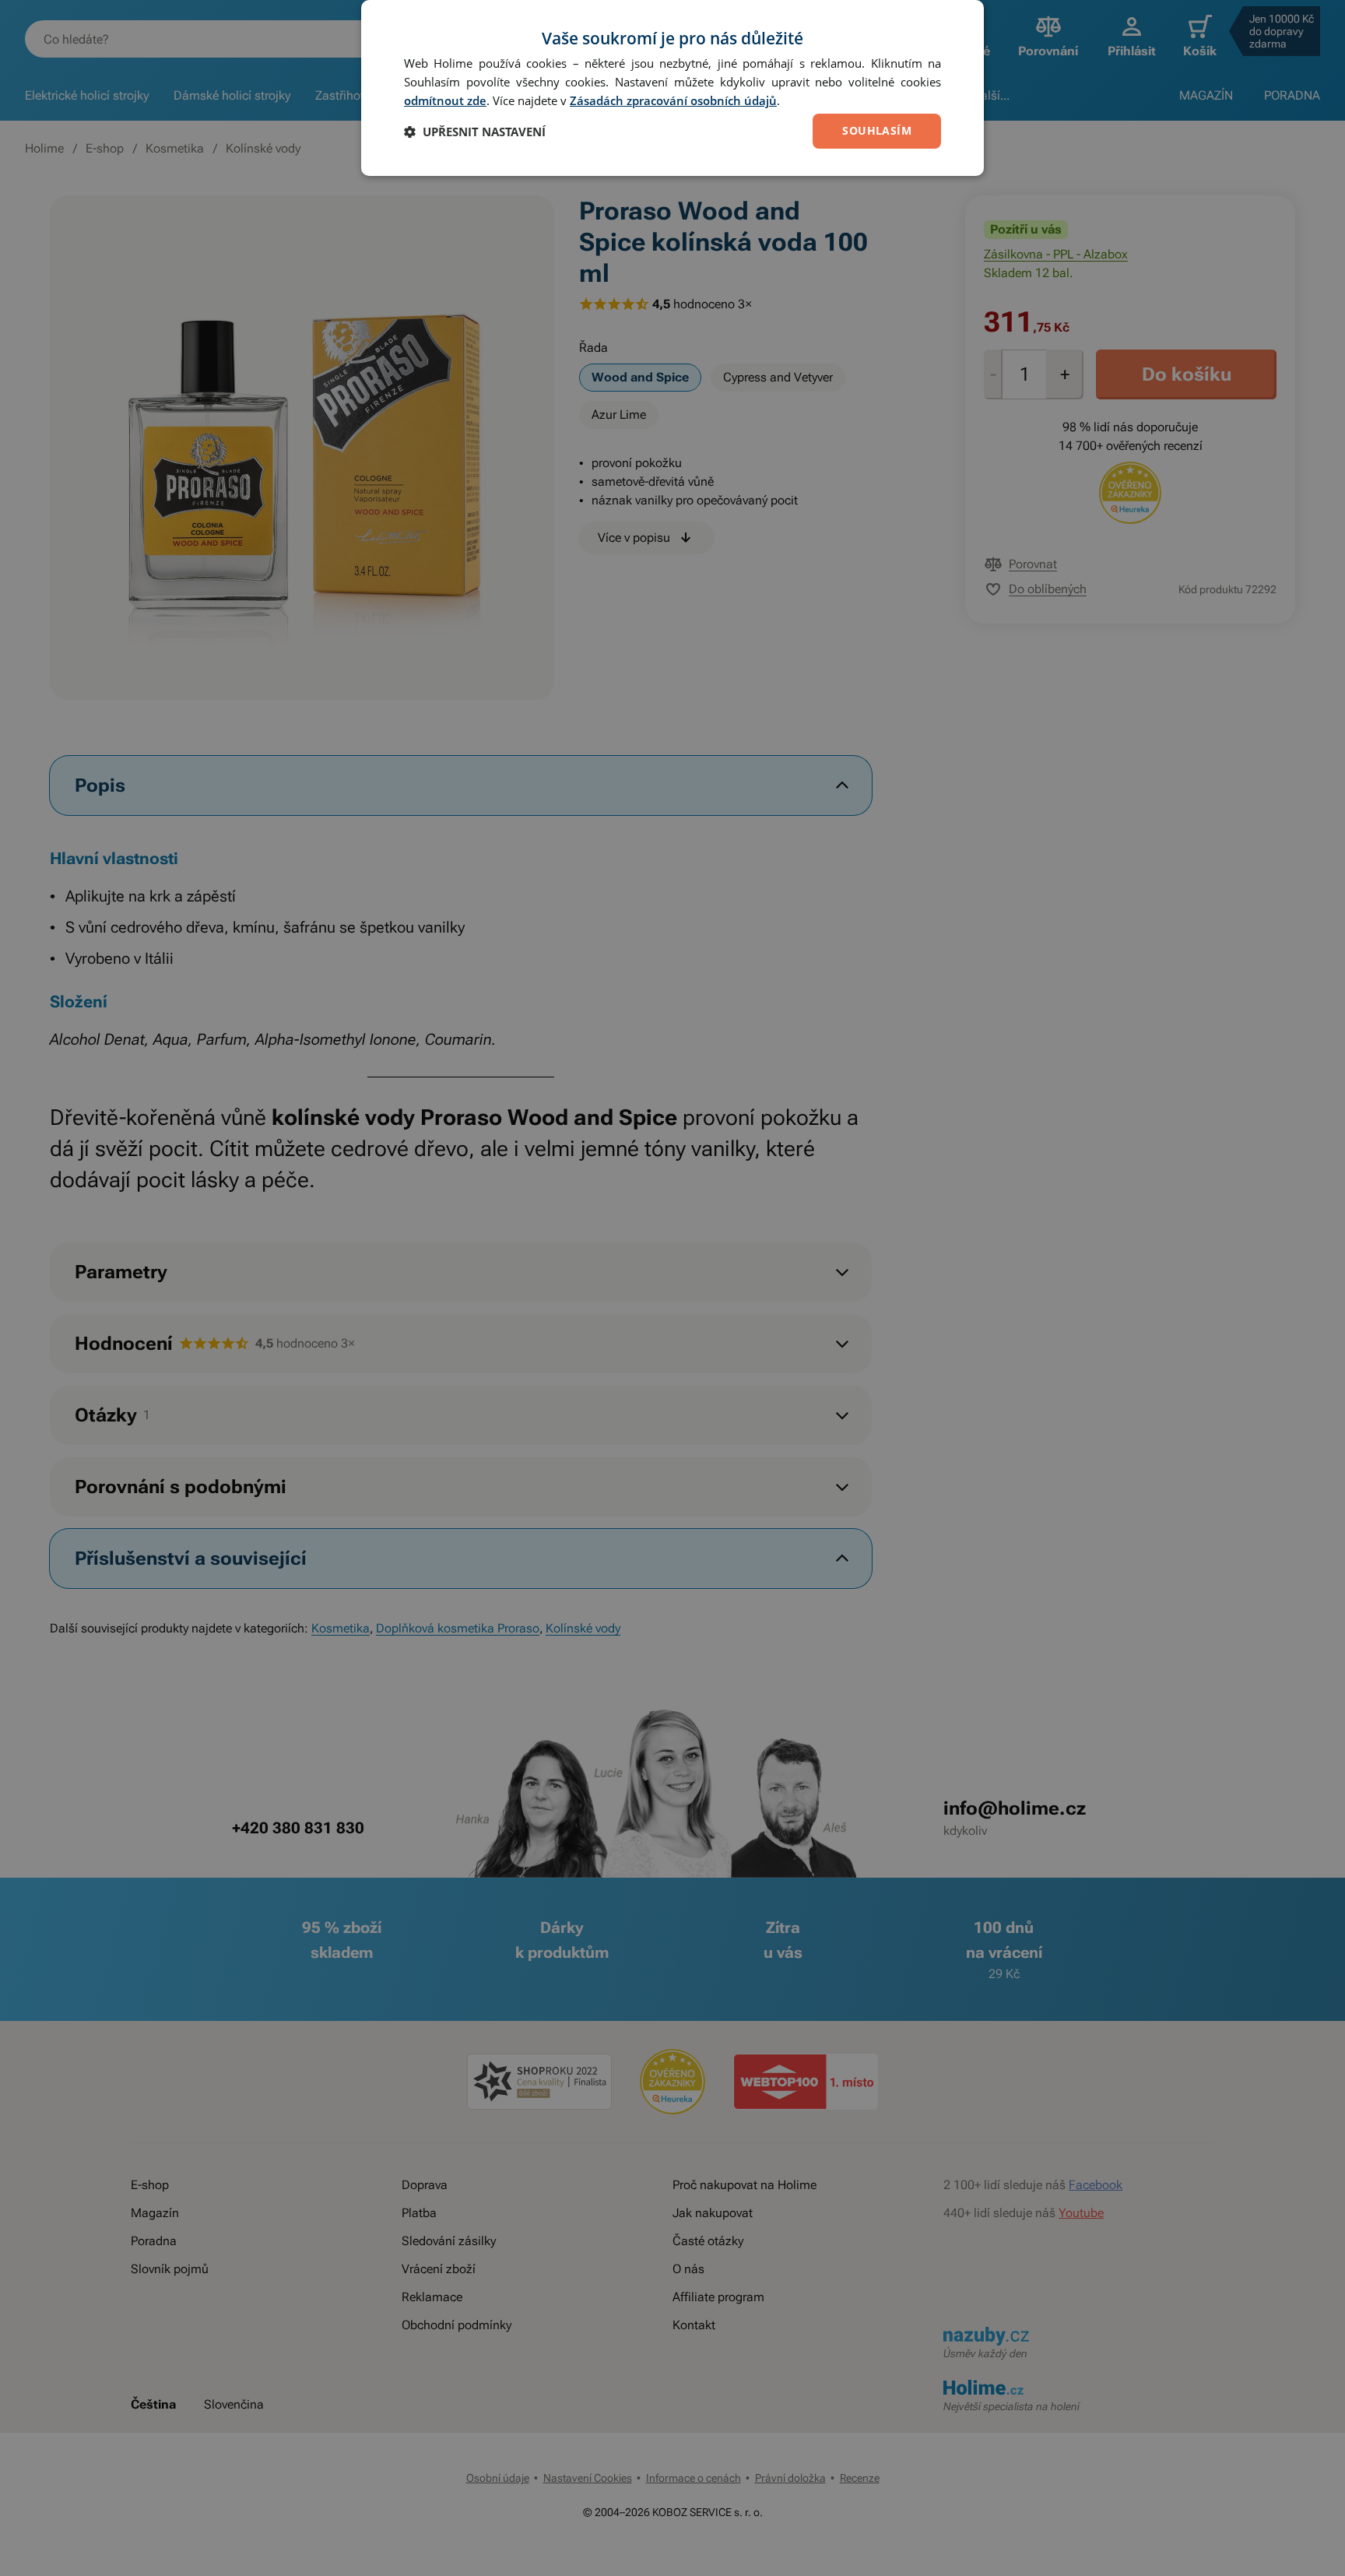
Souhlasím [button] (877, 130)
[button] (475, 132)
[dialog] (672, 88)
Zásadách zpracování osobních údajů (673, 100)
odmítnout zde (445, 100)
